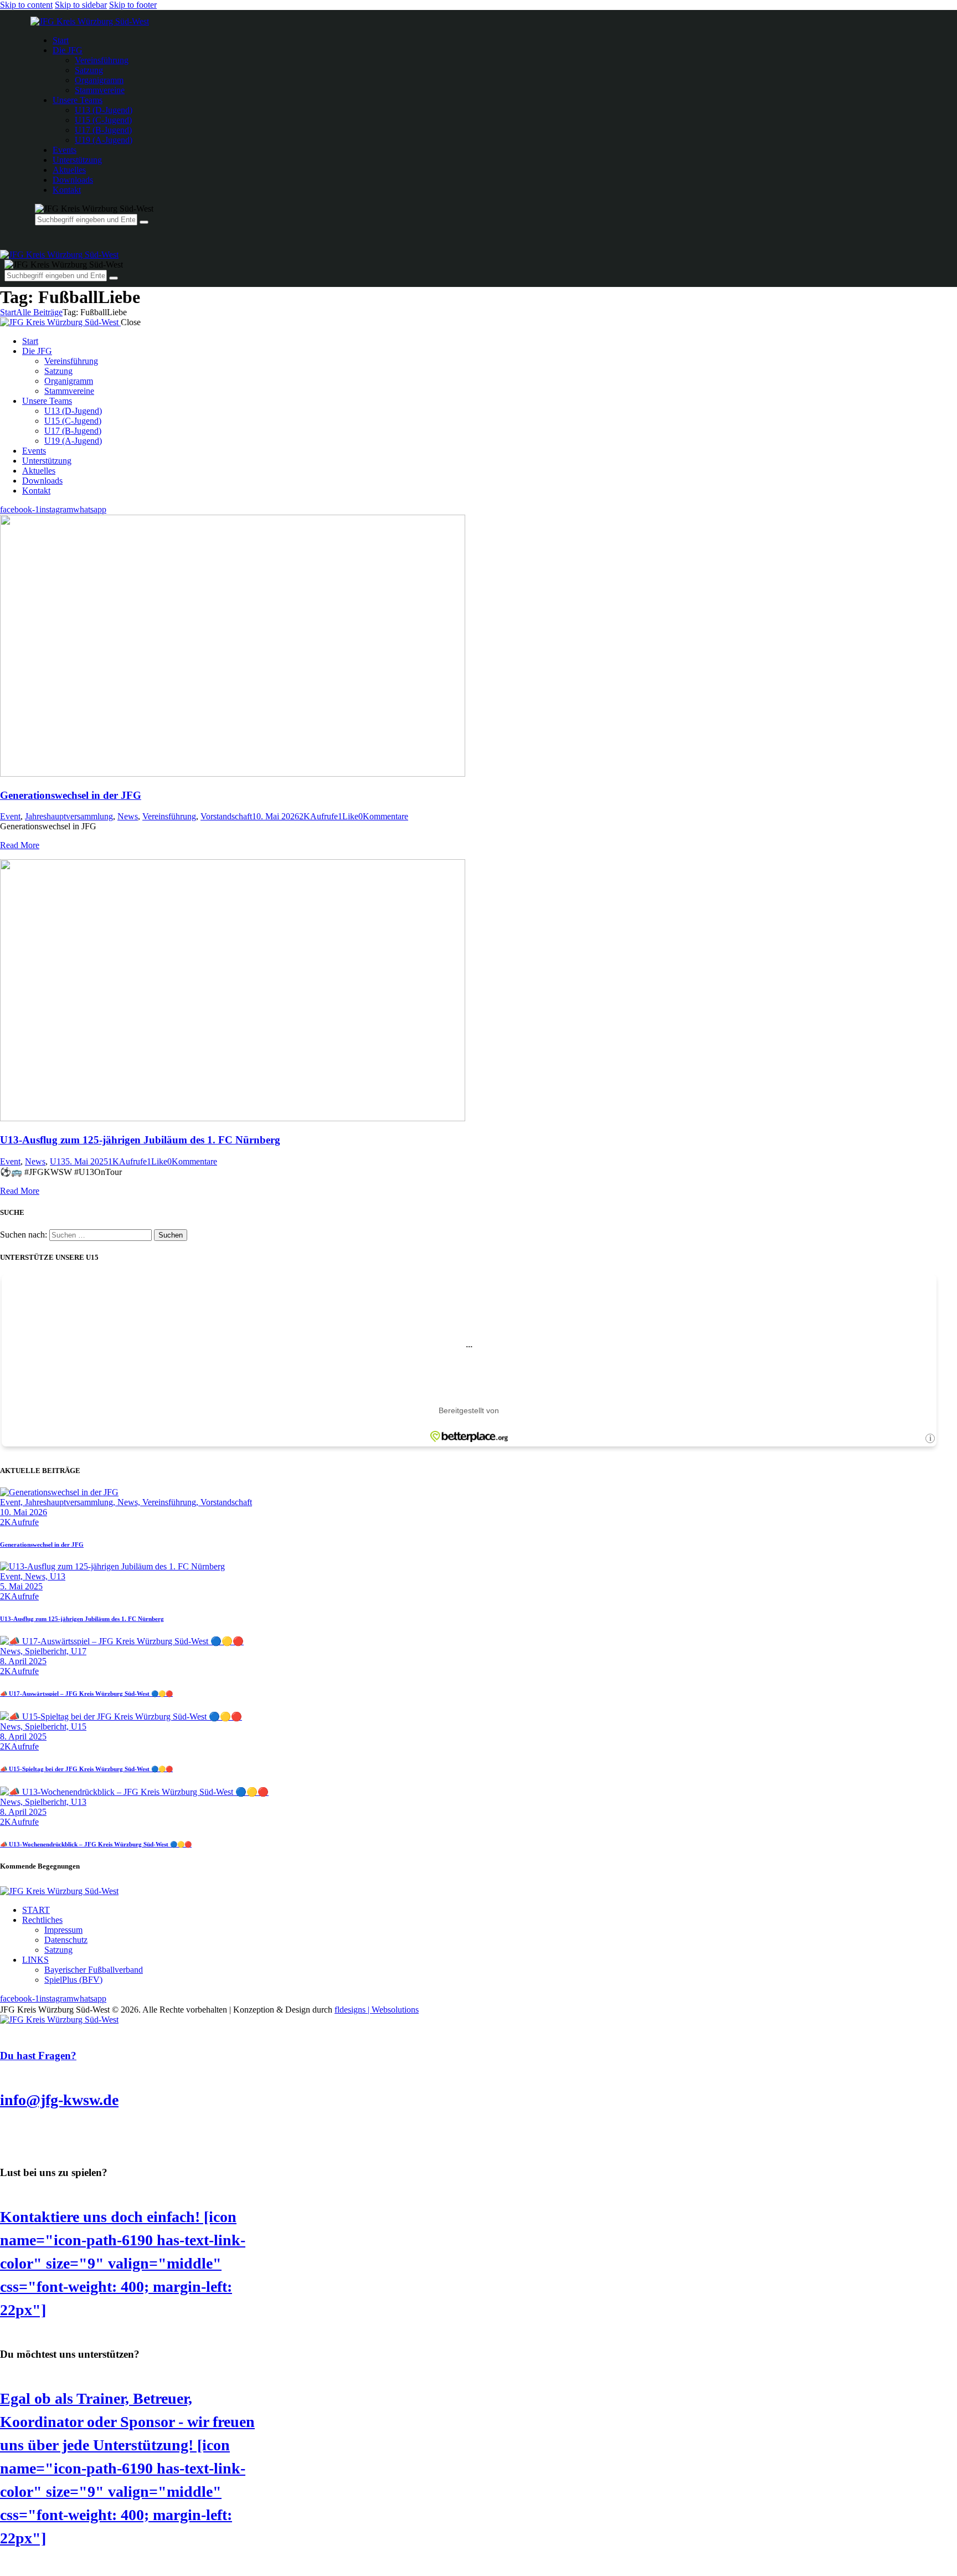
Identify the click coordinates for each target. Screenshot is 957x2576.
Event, (12, 1502)
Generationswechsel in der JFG (71, 795)
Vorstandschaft (226, 816)
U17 (79, 1651)
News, (130, 1502)
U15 (79, 1726)
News (128, 816)
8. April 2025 (23, 1661)
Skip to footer (133, 5)
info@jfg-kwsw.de (59, 2100)
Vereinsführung (169, 816)
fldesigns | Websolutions (377, 2010)
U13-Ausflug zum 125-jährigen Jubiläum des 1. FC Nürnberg (140, 1140)
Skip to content (26, 5)
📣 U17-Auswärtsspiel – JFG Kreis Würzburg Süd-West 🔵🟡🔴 (86, 1694)
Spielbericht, (48, 1651)
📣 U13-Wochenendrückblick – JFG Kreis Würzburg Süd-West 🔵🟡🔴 (96, 1844)
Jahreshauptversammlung (69, 816)
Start (8, 312)
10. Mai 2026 (276, 816)
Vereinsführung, (171, 1502)
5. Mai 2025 (87, 1161)
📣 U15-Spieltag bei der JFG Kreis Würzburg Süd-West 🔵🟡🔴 (86, 1769)
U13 (58, 1161)
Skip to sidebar (81, 5)
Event (10, 816)
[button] (348, 816)
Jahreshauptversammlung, (71, 1502)
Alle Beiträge (39, 312)
